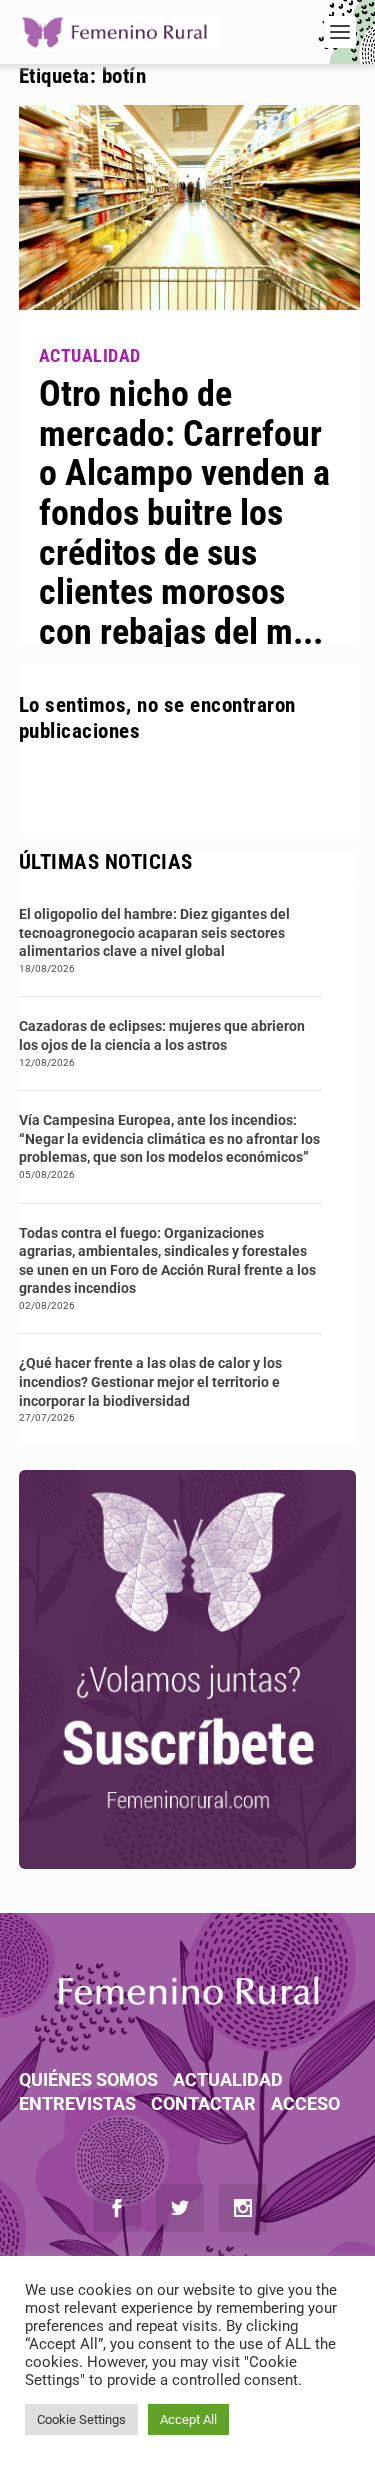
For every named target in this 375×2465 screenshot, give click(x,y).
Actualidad (228, 2079)
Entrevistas (77, 2103)
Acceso (305, 2103)
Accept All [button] (188, 2419)
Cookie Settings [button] (81, 2419)
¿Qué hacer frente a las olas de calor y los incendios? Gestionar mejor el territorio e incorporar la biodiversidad (150, 1381)
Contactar (203, 2103)
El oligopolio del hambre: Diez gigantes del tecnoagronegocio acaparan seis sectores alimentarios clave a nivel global (154, 932)
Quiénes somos (88, 2079)
